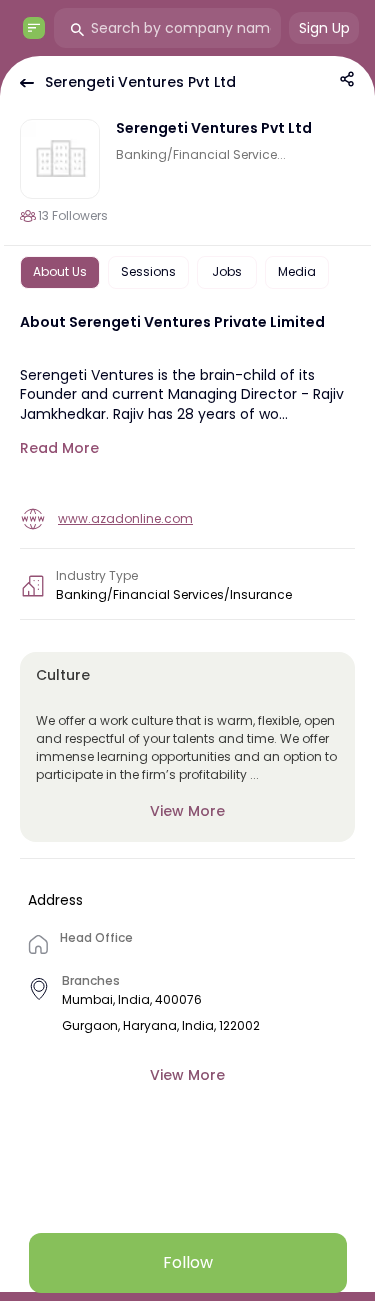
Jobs (227, 271)
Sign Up (324, 28)
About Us (60, 271)
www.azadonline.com (125, 518)
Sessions (148, 271)
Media (297, 271)
